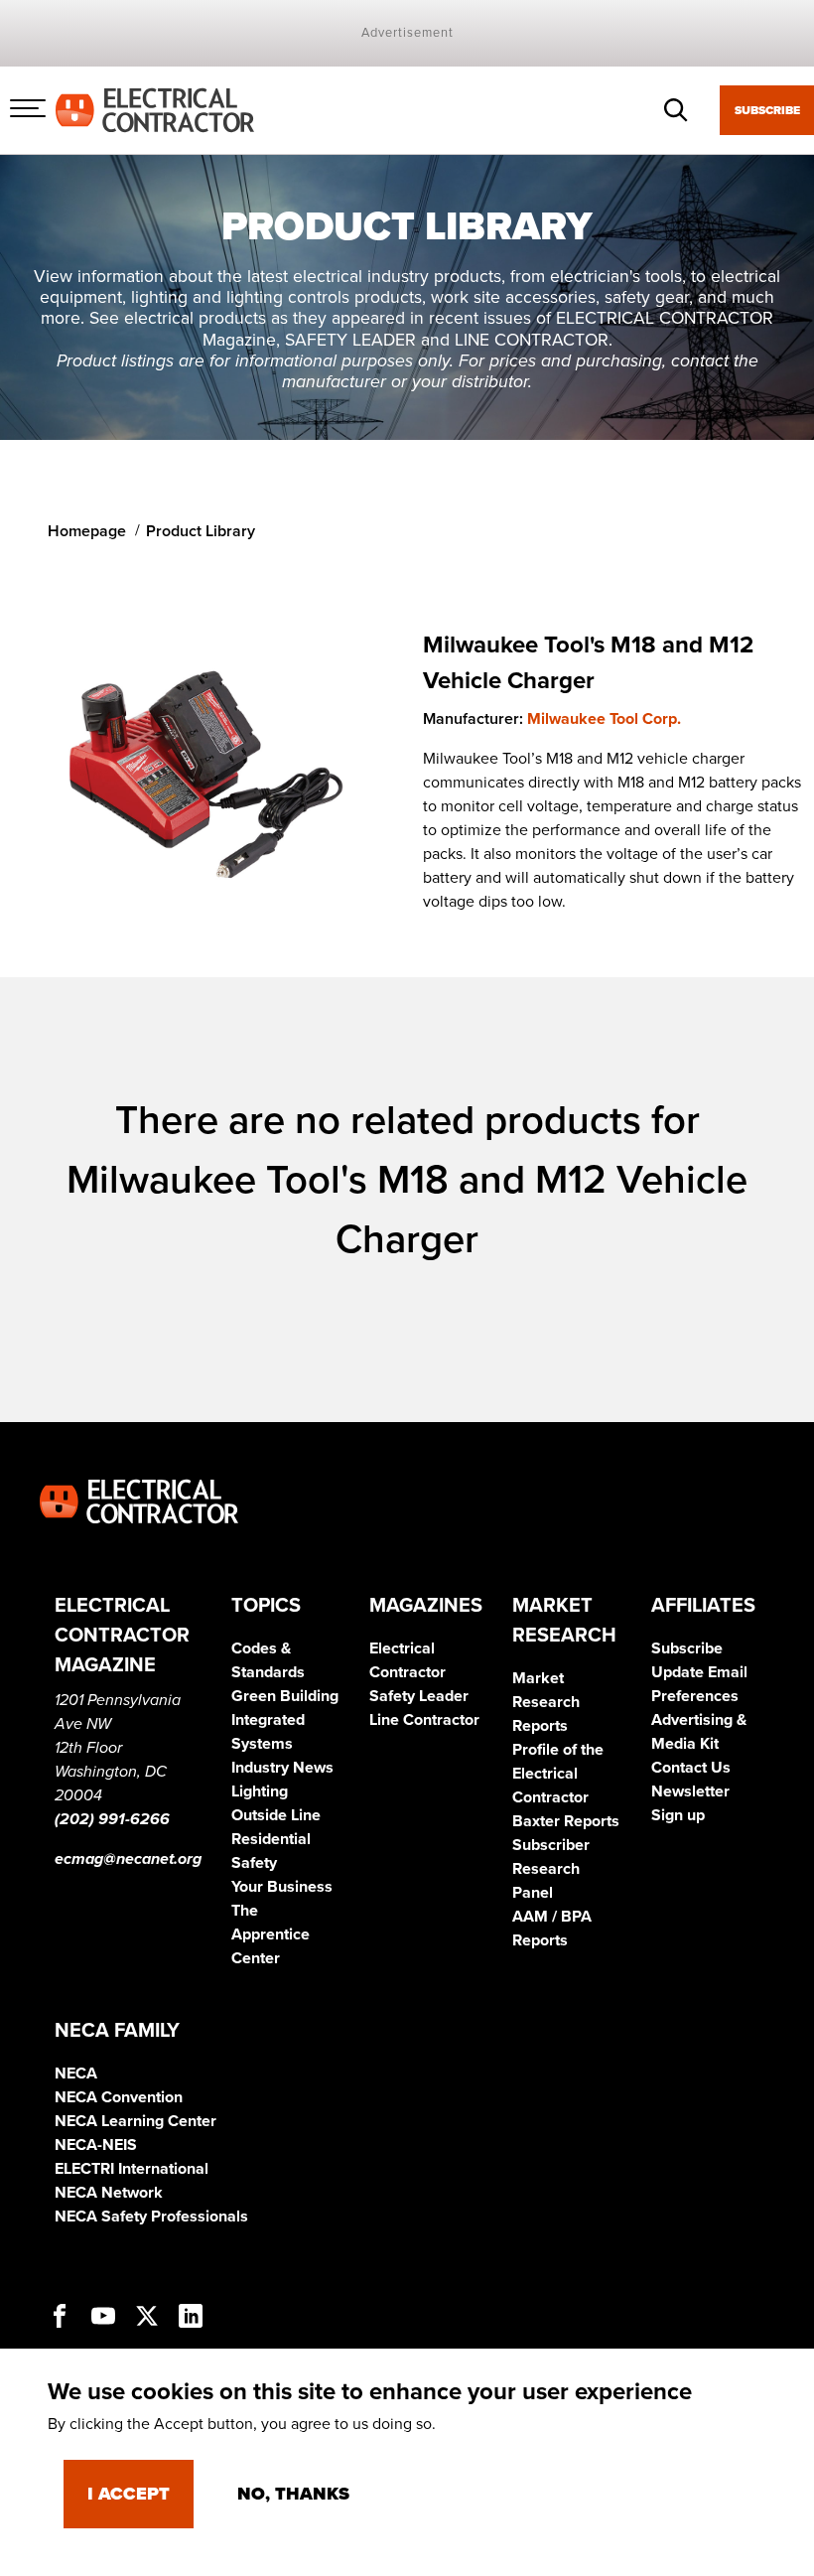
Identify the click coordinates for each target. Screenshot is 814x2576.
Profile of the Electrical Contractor (558, 1774)
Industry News (282, 1768)
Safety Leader (419, 1696)
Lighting (260, 1791)
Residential (271, 1839)
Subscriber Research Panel (551, 1869)
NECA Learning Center (136, 2121)
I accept (129, 2494)
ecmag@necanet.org (128, 1859)
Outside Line (276, 1815)
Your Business (282, 1887)
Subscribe (767, 110)
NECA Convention (119, 2097)
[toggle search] (676, 110)
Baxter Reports (566, 1821)
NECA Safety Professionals (151, 2217)
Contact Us (691, 1768)
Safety (254, 1863)
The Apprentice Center (271, 1934)
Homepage (87, 531)
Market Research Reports (546, 1702)
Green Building (285, 1696)
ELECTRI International (132, 2169)
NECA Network (109, 2193)
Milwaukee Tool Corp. (604, 719)
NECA (76, 2074)
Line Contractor (424, 1720)
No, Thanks (293, 2494)
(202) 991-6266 (112, 1819)
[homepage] (155, 109)
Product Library (201, 531)
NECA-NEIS (96, 2145)
